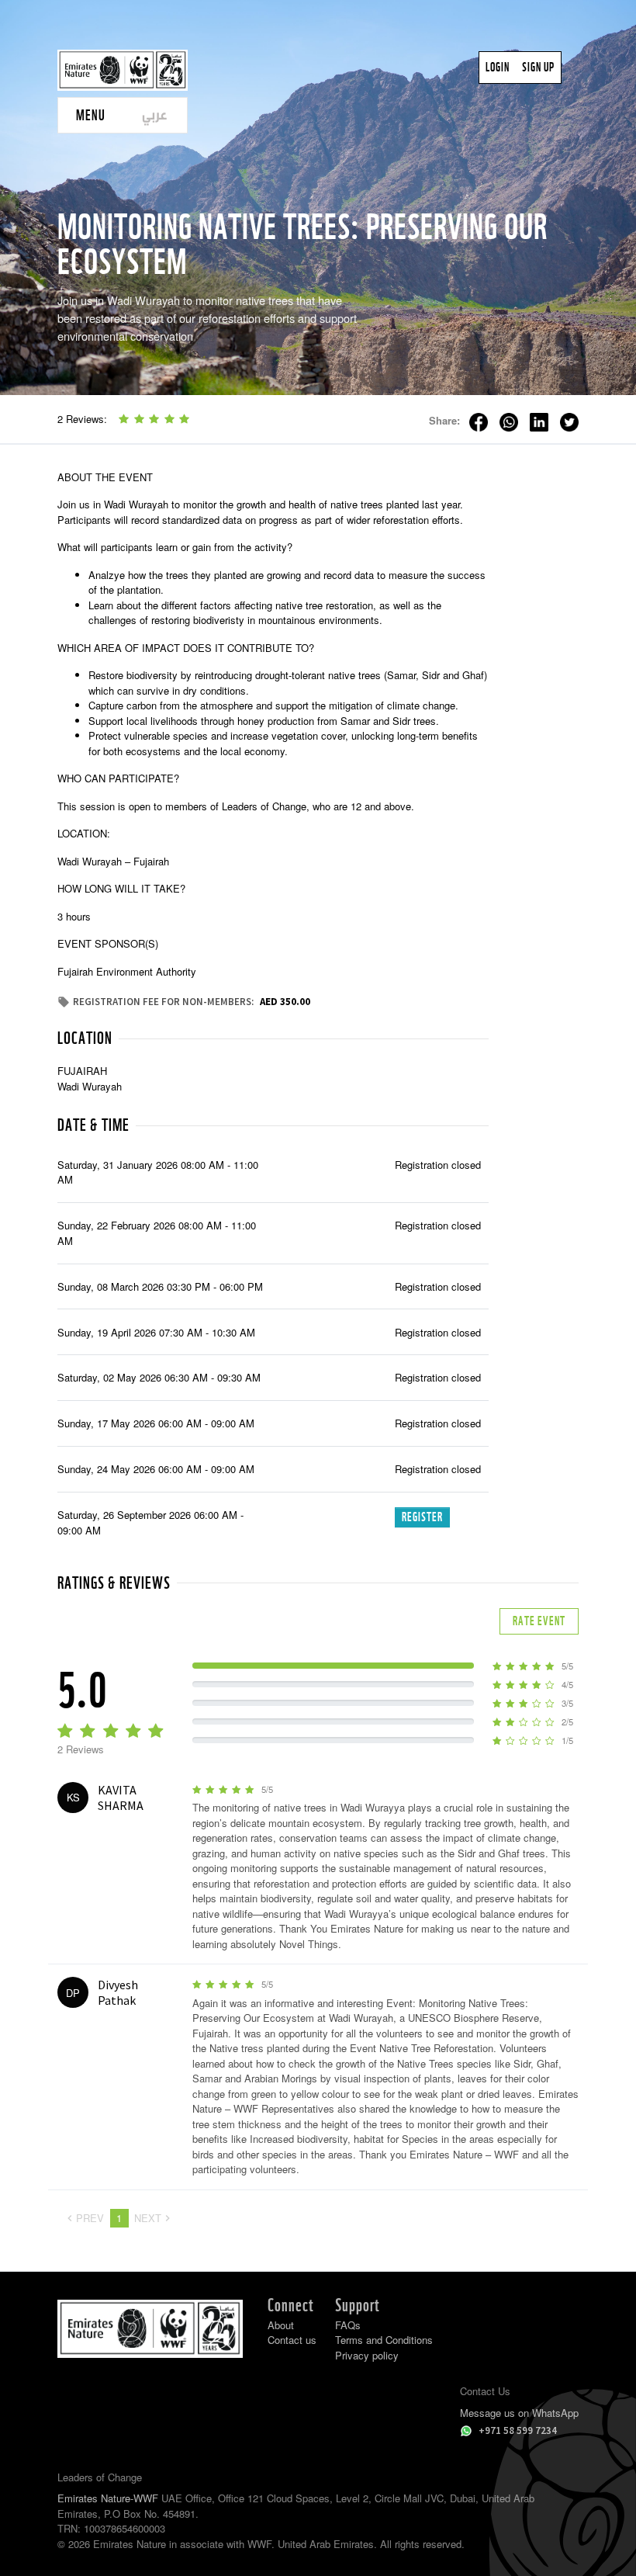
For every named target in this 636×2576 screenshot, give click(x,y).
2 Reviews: (82, 419)
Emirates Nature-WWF (108, 2498)
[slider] (154, 419)
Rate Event (539, 1621)
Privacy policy (367, 2355)
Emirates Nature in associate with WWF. (184, 2544)
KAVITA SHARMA (121, 1798)
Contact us (292, 2340)
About (281, 2325)
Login (498, 67)
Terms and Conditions (384, 2340)
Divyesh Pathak (118, 1992)
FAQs (348, 2325)
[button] (90, 115)
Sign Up (538, 67)
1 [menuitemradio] (119, 2218)
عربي (155, 114)
